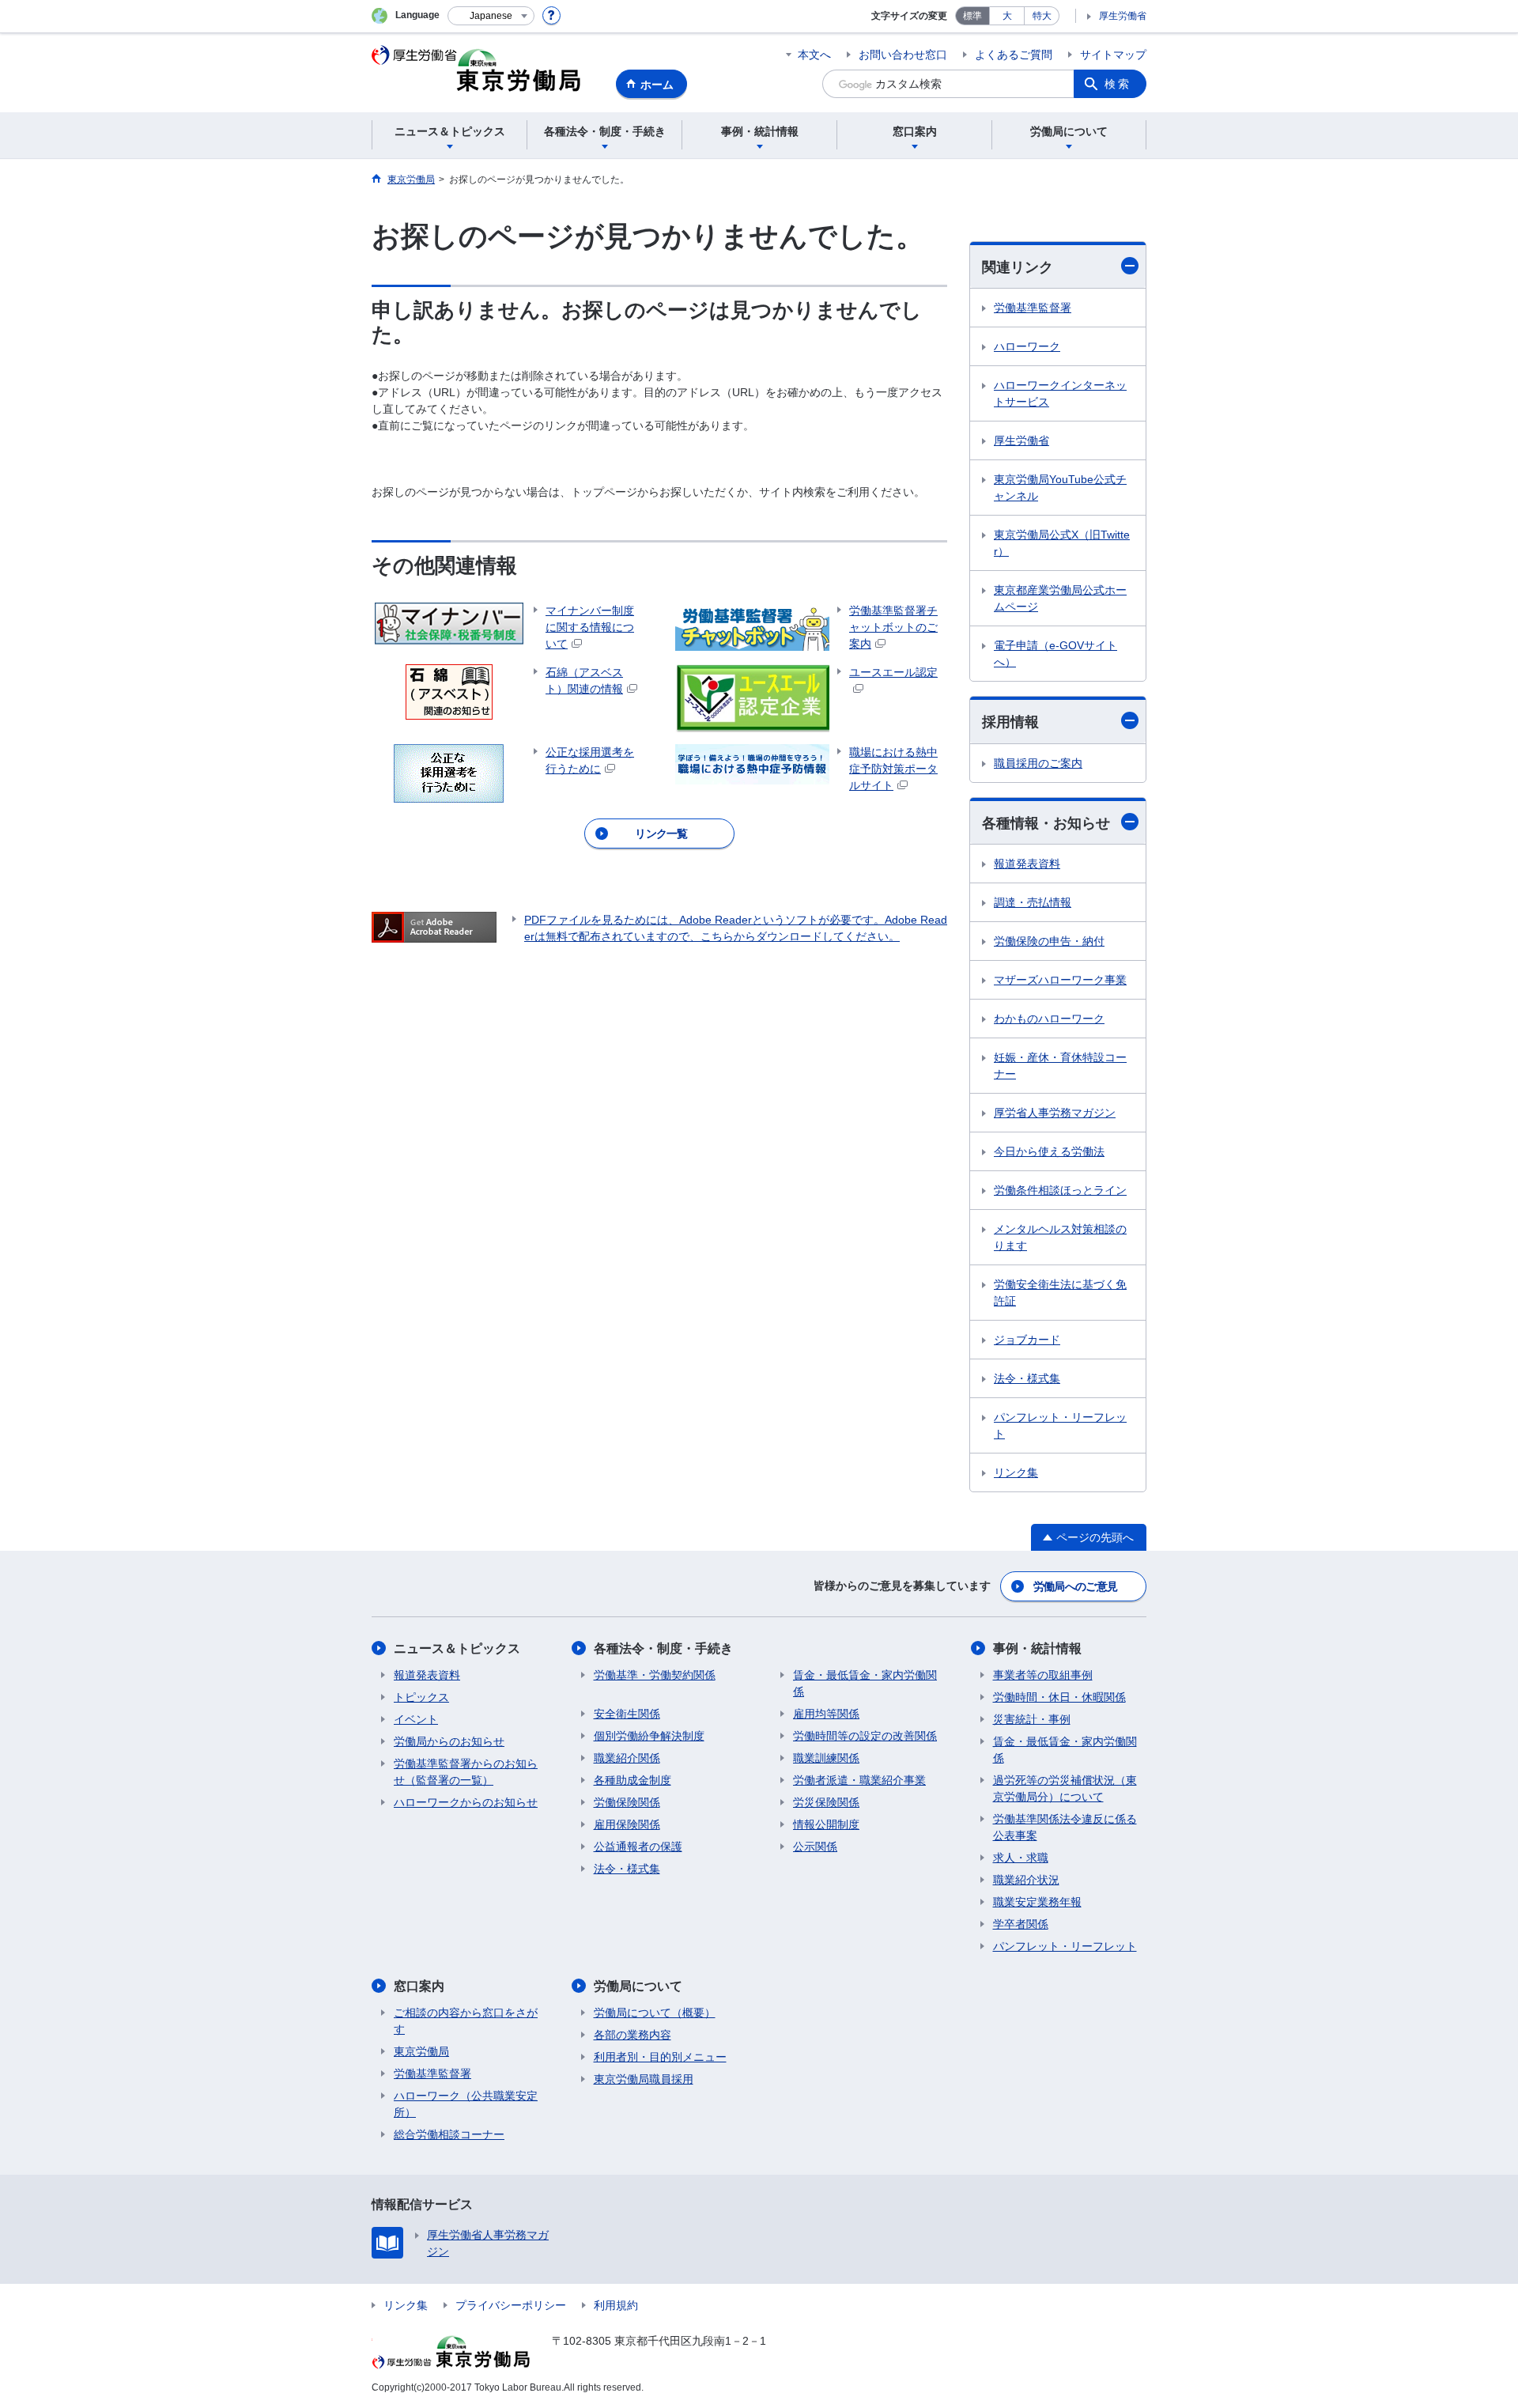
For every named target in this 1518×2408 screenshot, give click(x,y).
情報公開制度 (826, 1824)
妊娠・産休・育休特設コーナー (1060, 1066)
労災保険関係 (826, 1802)
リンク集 (1016, 1472)
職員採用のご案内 (1038, 763)
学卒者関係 (1021, 1924)
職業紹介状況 (1026, 1880)
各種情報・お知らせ (1046, 823)
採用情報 (1010, 722)
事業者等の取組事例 (1043, 1675)
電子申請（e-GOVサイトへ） (1055, 654)
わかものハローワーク (1049, 1019)
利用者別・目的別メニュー (660, 2057)
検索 (1118, 84)
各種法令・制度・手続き (663, 1648)
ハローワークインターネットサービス (1060, 393)
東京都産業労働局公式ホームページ (1060, 598)
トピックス (421, 1697)
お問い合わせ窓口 (903, 55)
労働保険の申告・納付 (1049, 941)
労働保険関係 (627, 1802)
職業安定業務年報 (1037, 1902)
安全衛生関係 (627, 1714)
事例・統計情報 (1037, 1648)
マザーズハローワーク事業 (1060, 980)
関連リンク (1018, 267)
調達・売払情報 (1033, 902)
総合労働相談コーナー (449, 2134)
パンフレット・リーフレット (1060, 1425)
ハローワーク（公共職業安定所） (466, 2104)
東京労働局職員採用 (644, 2079)
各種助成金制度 (632, 1780)
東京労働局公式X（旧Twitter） (1062, 543)
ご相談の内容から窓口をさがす (466, 2021)
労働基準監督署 (1033, 308)
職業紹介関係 (627, 1758)
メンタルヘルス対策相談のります (1060, 1237)
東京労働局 (421, 2051)
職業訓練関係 (826, 1758)
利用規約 (616, 2305)
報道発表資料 (1027, 864)
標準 (972, 16)
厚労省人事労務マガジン (1055, 1113)
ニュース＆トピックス (457, 1648)
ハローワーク (1027, 346)
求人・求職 (1021, 1858)
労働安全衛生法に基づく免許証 (1060, 1293)
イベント (416, 1719)
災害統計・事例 (1032, 1719)
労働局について (638, 1986)
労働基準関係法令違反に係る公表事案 (1065, 1827)
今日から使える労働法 (1049, 1151)
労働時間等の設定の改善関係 (865, 1736)
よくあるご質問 (1014, 55)
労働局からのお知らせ (449, 1741)
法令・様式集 (1027, 1378)
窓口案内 (419, 1986)
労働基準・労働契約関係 (655, 1675)
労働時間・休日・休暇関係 (1059, 1697)
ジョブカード (1027, 1340)
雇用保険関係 (627, 1824)
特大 (1042, 16)
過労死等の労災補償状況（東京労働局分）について (1065, 1788)
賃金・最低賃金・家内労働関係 (865, 1683)
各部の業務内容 (632, 2035)
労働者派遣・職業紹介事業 (859, 1780)
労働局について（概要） (655, 2013)
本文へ (814, 55)
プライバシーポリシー (511, 2305)
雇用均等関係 (826, 1714)
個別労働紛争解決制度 (649, 1736)
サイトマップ (1113, 55)
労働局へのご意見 (1075, 1586)
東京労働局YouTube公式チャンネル (1060, 488)
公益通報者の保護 (638, 1847)
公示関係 (815, 1847)
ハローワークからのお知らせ (466, 1802)
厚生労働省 (1123, 16)
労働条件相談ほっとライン (1060, 1190)
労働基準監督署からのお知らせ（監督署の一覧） (466, 1772)
